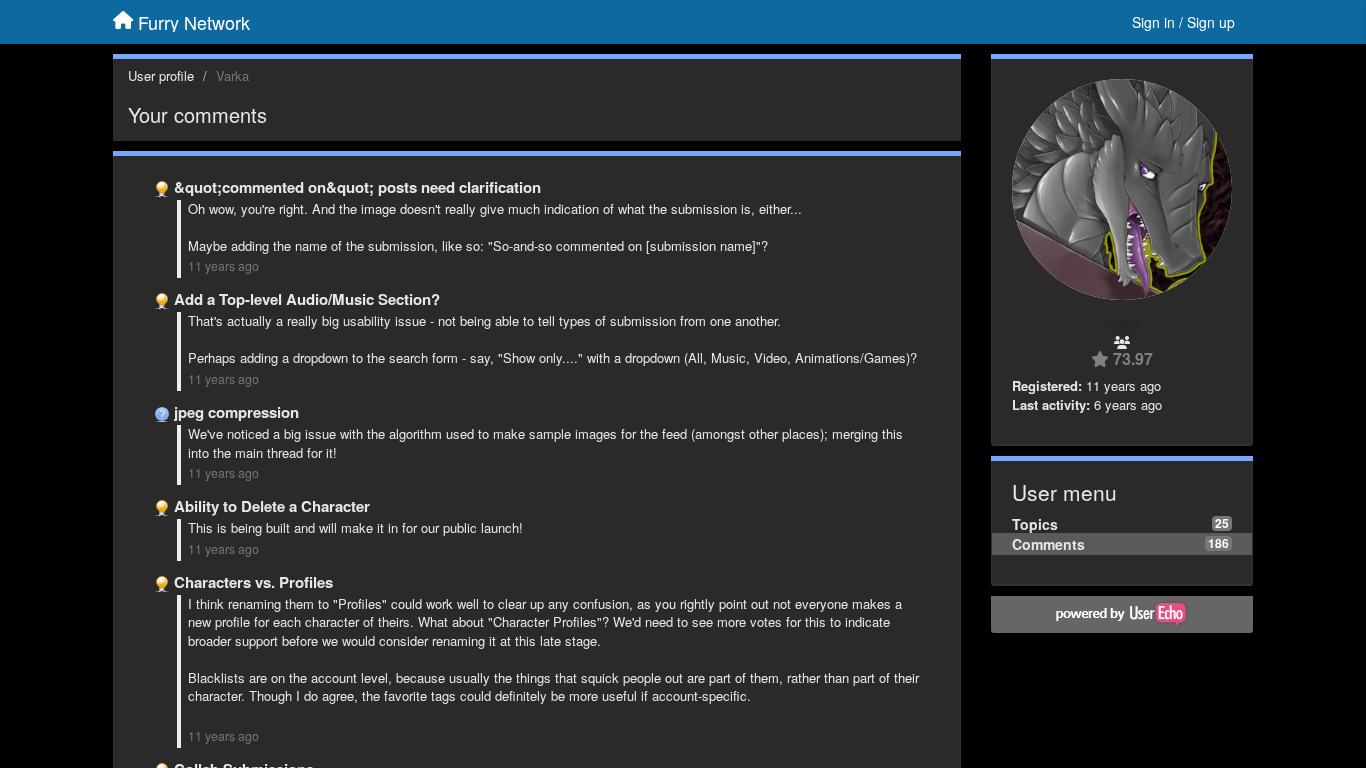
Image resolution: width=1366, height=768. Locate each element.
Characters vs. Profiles (253, 582)
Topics (1035, 524)
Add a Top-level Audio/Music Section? (307, 299)
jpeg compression (236, 412)
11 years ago (223, 266)
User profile (161, 75)
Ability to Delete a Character (272, 506)
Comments (1048, 544)
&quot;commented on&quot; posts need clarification (357, 187)
